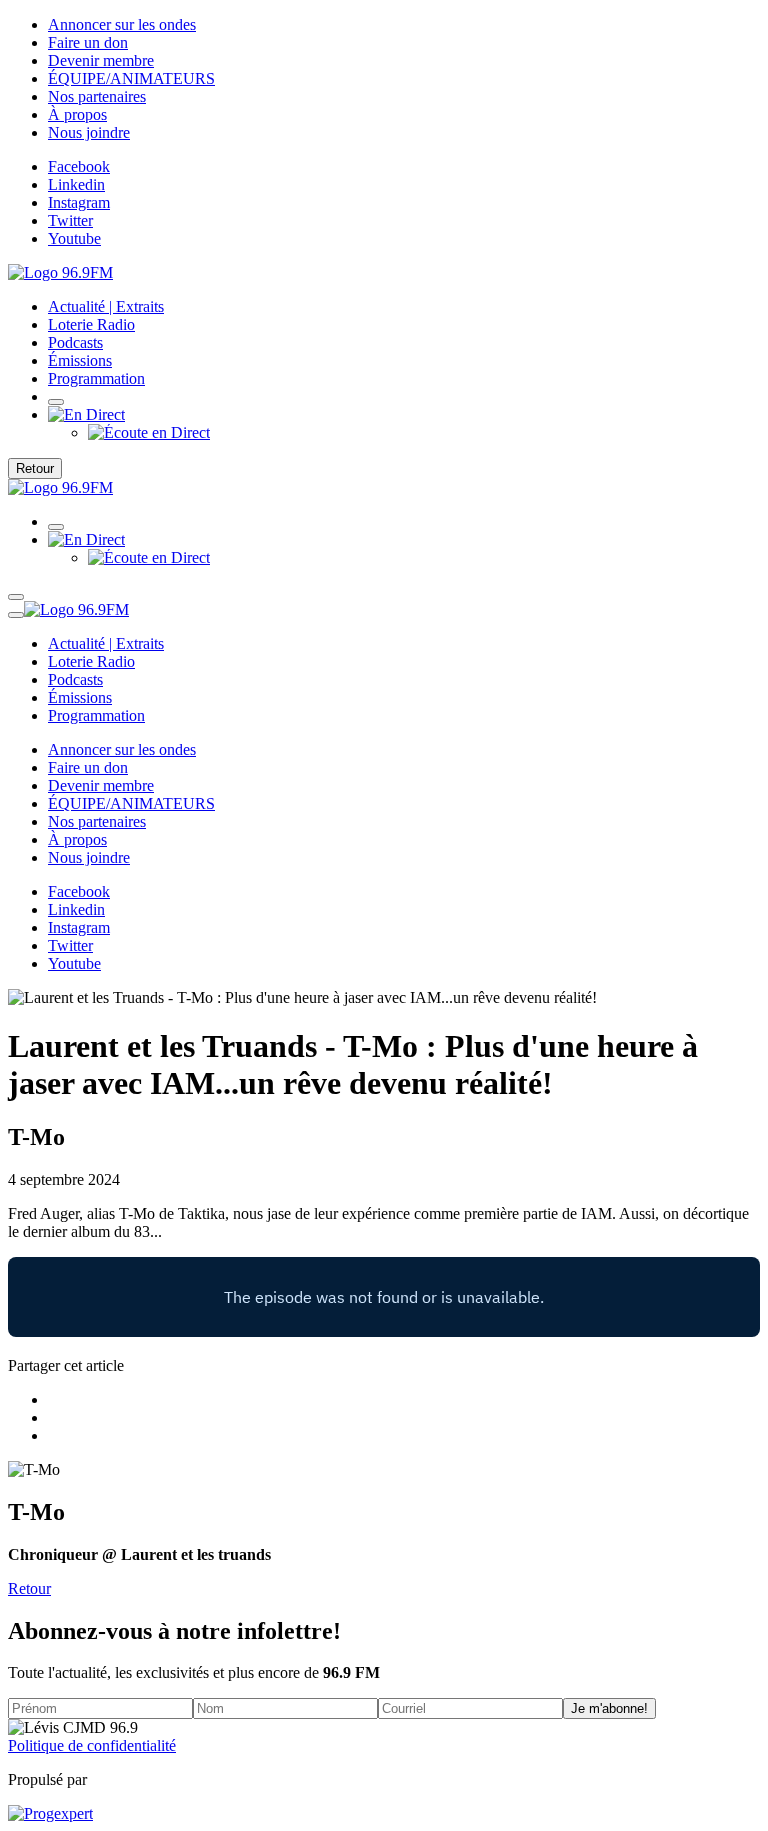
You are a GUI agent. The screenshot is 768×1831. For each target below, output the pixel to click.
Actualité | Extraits (106, 306)
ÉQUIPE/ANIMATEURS (131, 78)
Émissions (80, 360)
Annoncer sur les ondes (122, 24)
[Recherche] (56, 402)
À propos (77, 114)
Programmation (96, 378)
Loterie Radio (91, 324)
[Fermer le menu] (16, 615)
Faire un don (88, 42)
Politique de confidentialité (92, 1745)
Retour (35, 468)
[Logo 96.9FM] (60, 272)
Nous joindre (89, 132)
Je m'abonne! (609, 1708)
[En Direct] (86, 414)
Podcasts (75, 342)
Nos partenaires (97, 96)
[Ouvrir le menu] (16, 597)
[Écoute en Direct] (149, 432)
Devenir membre (101, 60)
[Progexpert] (50, 1813)
